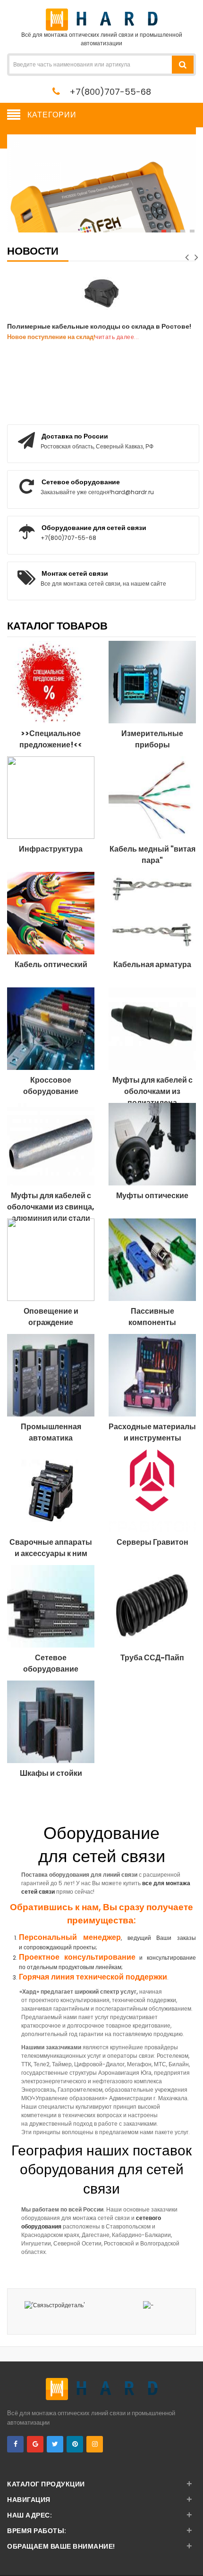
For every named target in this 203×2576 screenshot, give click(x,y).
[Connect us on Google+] (35, 2444)
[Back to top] (193, 2559)
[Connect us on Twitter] (55, 2444)
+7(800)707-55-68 (110, 92)
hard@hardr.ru (132, 492)
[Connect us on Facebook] (15, 2444)
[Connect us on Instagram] (95, 2444)
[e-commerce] (102, 19)
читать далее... (117, 337)
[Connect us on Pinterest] (75, 2444)
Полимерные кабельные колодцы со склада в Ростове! (99, 326)
